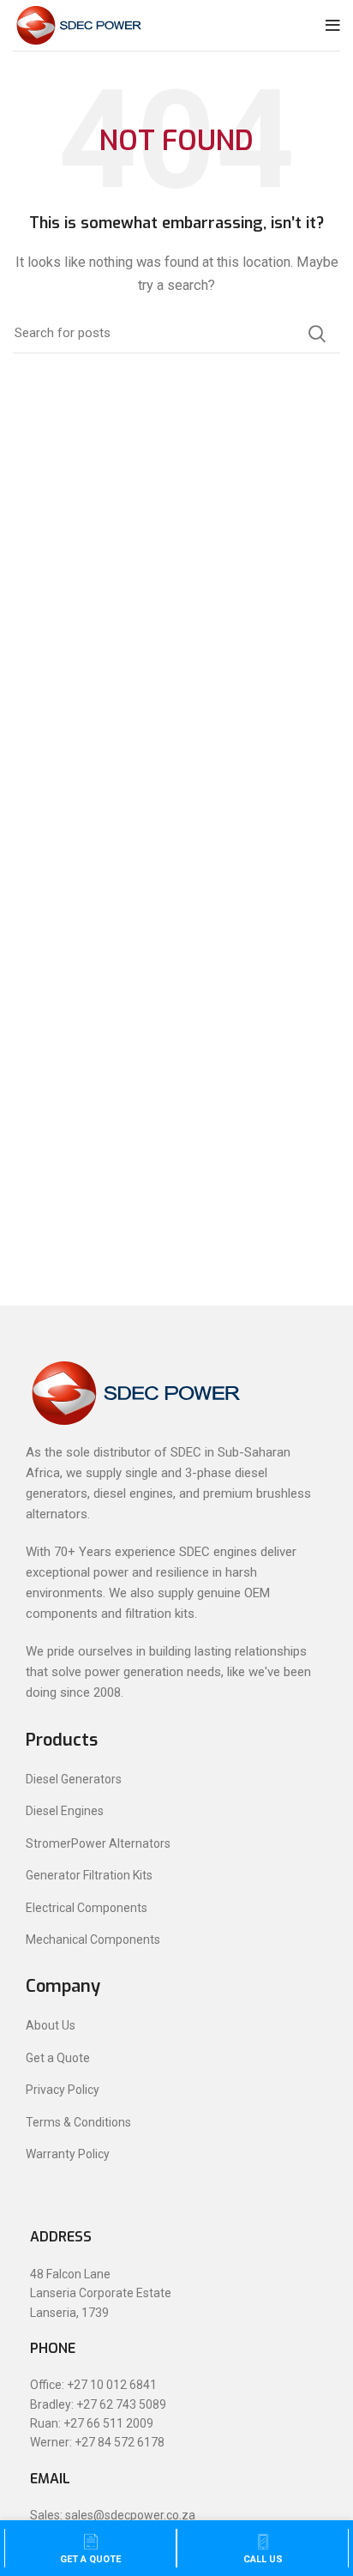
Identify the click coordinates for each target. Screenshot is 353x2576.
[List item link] (176, 1779)
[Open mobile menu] (333, 26)
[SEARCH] (317, 334)
